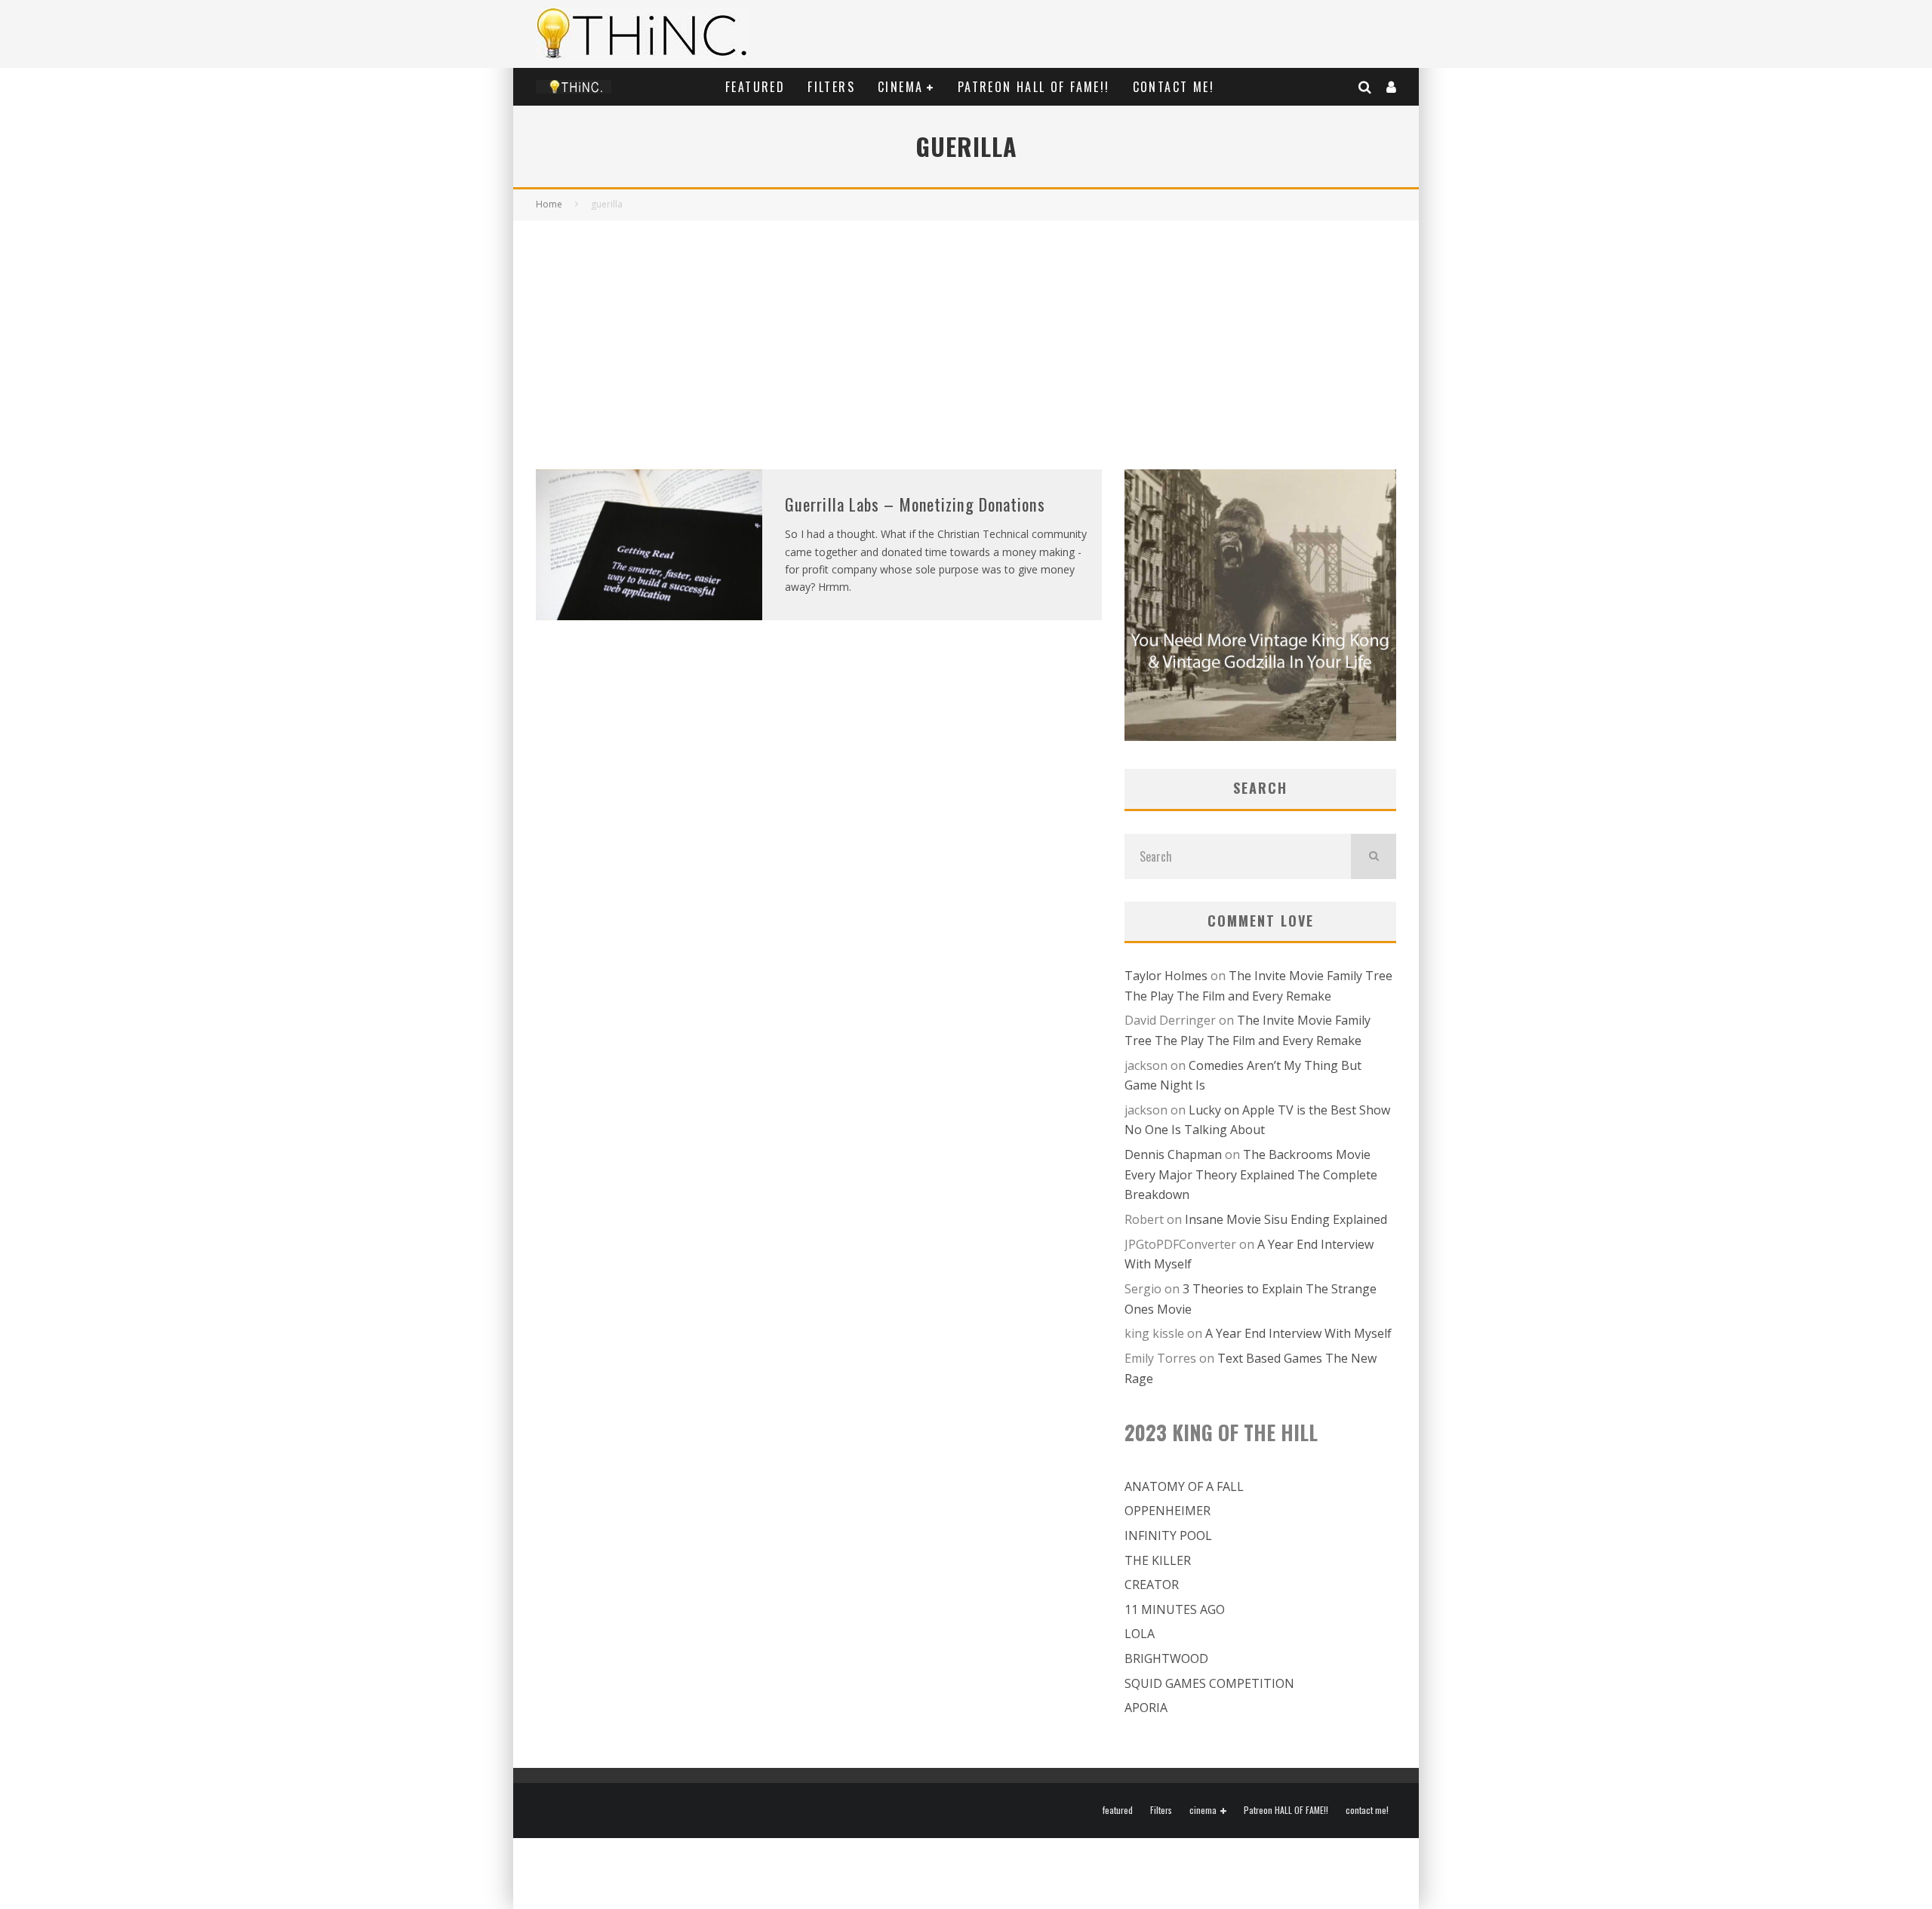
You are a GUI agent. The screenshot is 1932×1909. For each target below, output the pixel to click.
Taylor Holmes (1166, 976)
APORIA (1146, 1708)
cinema (900, 87)
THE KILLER (1158, 1560)
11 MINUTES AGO (1175, 1609)
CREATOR (1152, 1585)
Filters (831, 87)
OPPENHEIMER (1168, 1511)
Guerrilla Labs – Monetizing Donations (915, 504)
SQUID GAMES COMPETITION (1209, 1683)
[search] (1374, 856)
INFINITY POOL (1168, 1535)
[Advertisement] (966, 334)
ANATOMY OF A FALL (1184, 1486)
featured (755, 87)
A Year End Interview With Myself (1298, 1333)
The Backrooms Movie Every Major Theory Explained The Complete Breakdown (1251, 1174)
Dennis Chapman (1173, 1154)
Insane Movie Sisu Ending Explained (1286, 1219)
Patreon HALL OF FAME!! (1034, 87)
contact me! (1174, 87)
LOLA (1140, 1634)
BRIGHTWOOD (1166, 1658)
